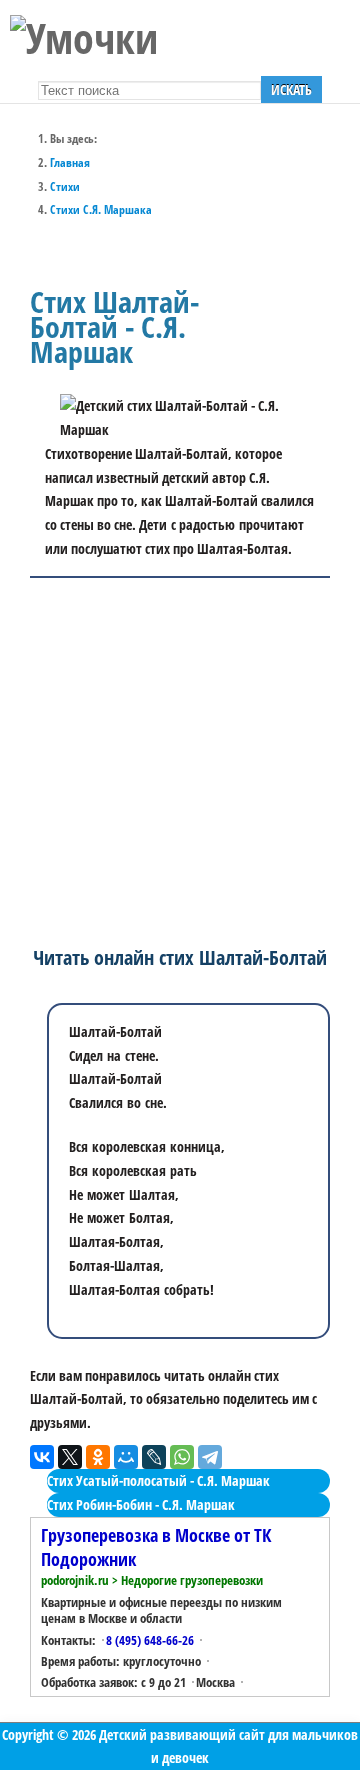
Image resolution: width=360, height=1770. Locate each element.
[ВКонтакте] (42, 1457)
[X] (70, 1457)
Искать (291, 89)
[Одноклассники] (98, 1457)
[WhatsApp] (182, 1457)
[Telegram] (210, 1457)
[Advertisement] (180, 758)
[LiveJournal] (154, 1457)
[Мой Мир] (126, 1457)
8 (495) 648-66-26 (150, 1640)
